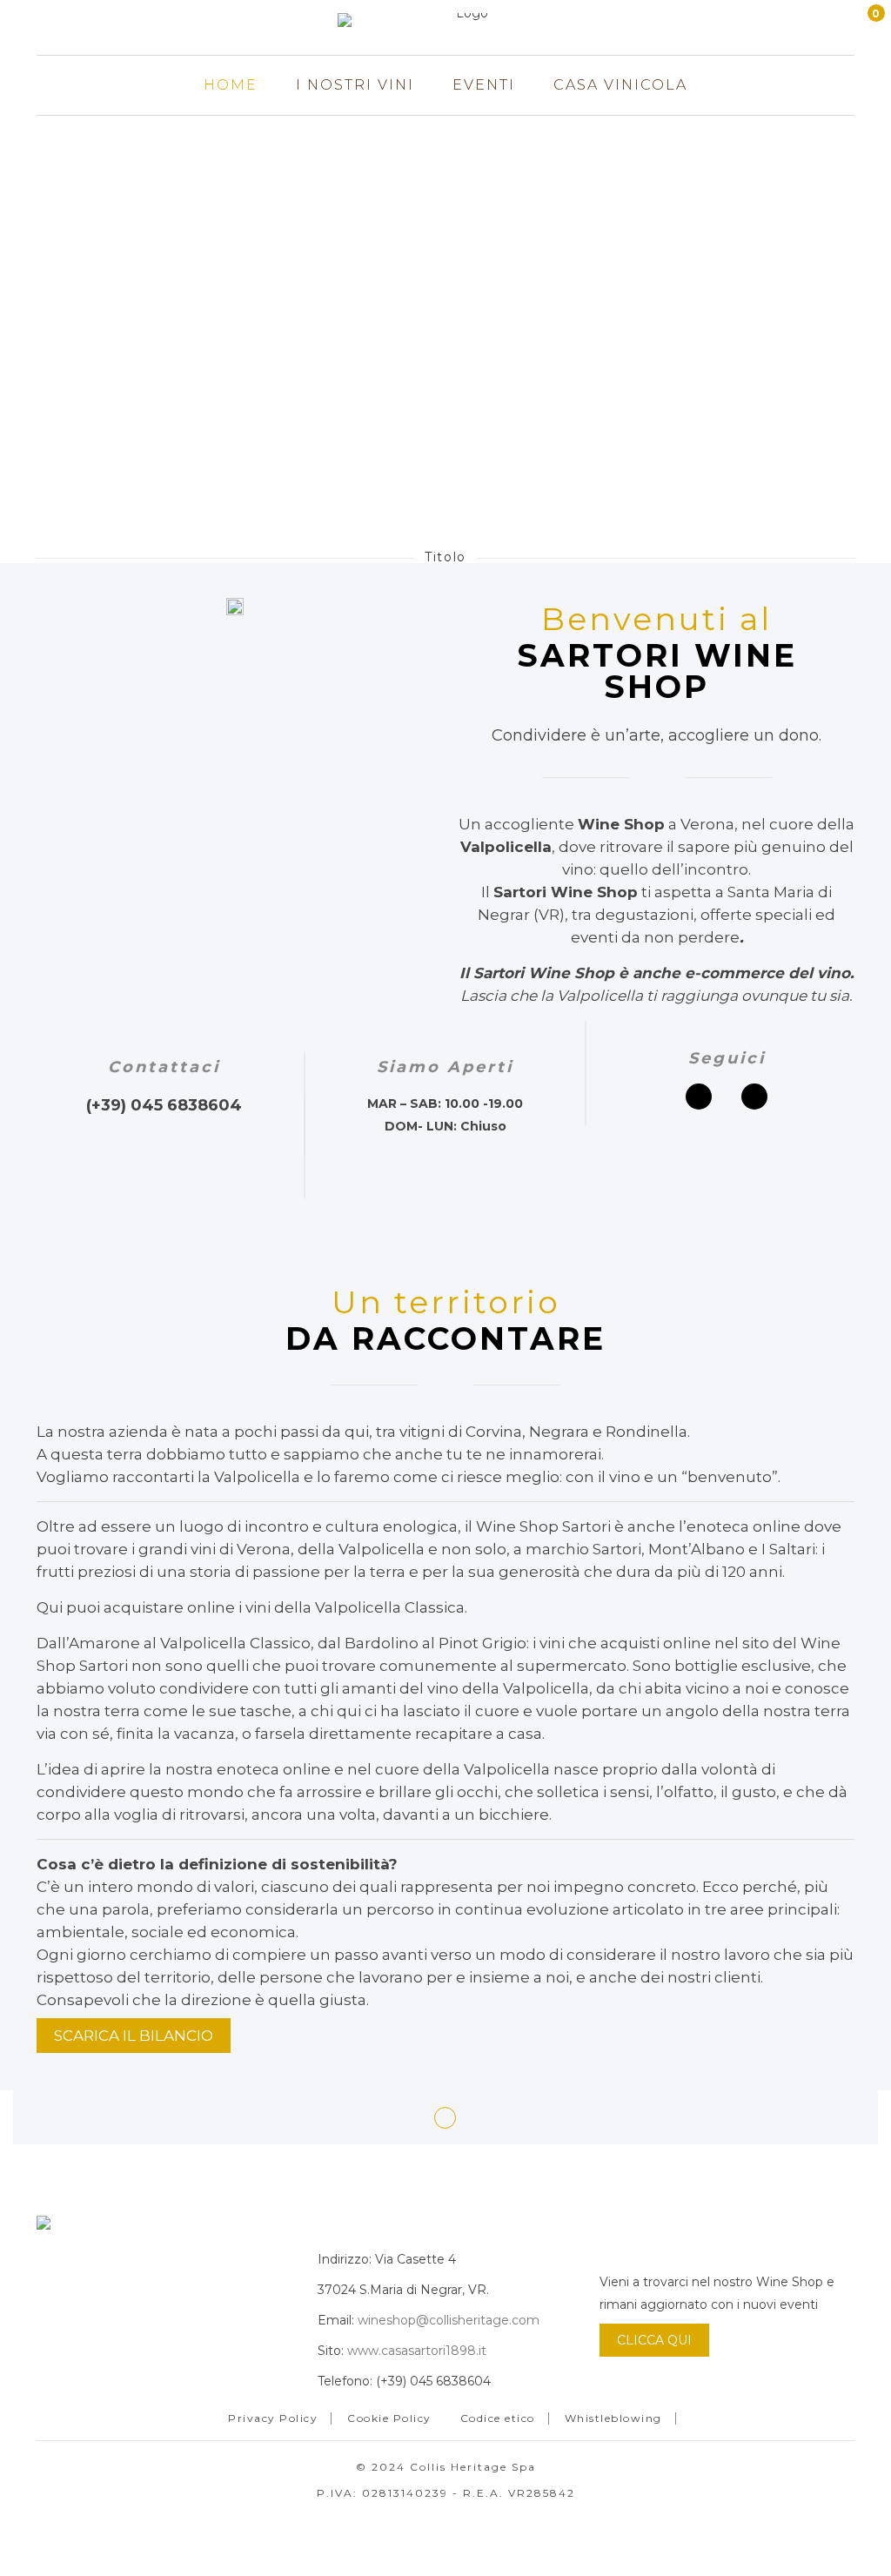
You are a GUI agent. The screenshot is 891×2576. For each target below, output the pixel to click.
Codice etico (498, 2418)
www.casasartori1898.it (417, 2351)
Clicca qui (654, 2340)
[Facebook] (699, 1097)
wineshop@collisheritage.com (449, 2320)
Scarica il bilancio (134, 2036)
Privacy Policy (273, 2418)
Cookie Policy (389, 2418)
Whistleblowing (613, 2418)
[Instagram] (754, 1097)
